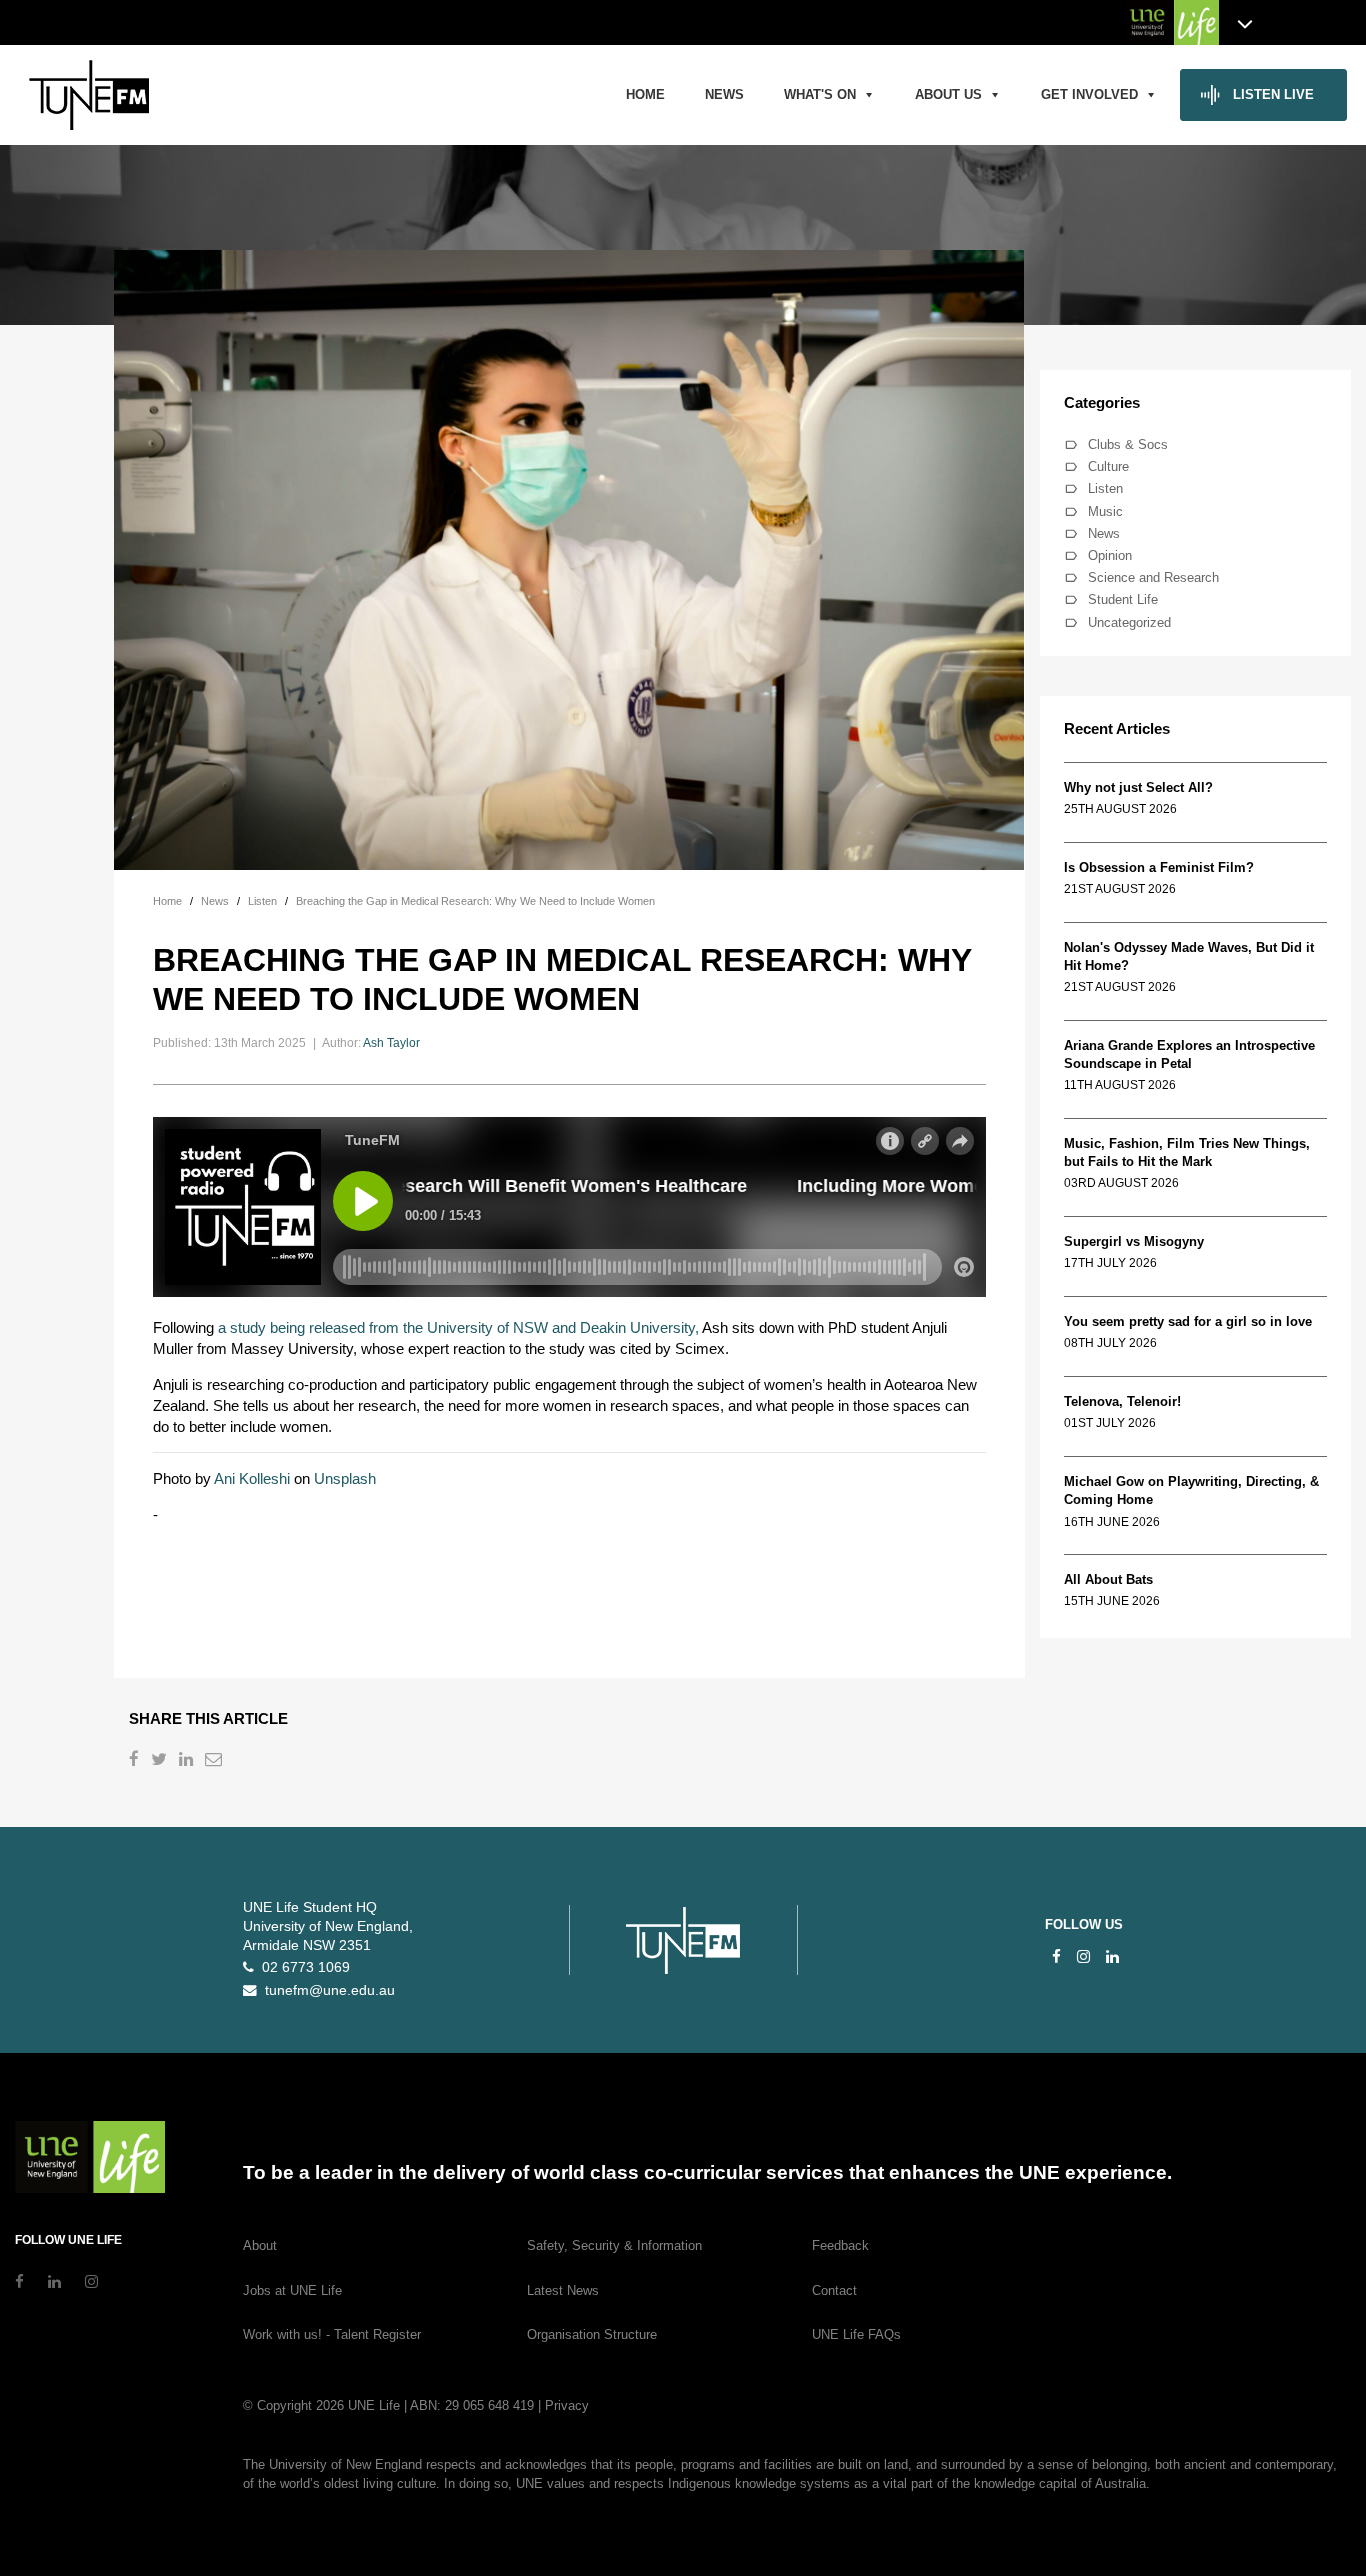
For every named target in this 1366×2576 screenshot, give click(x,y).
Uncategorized (1129, 622)
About (260, 2245)
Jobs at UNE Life (292, 2290)
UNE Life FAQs (856, 2334)
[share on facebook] (136, 1761)
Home (645, 94)
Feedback (840, 2245)
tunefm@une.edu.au (326, 1990)
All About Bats (1108, 1579)
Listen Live (1273, 94)
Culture (1108, 466)
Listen (1105, 488)
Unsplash (345, 1478)
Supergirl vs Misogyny (1134, 1241)
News (724, 94)
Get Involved (1089, 94)
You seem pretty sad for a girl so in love (1188, 1321)
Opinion (1110, 555)
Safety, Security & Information (614, 2245)
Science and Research (1153, 577)
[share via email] (215, 1761)
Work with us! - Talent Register (332, 2334)
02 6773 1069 (302, 1967)
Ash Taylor (391, 1043)
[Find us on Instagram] (1083, 1956)
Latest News (563, 2290)
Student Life (1123, 599)
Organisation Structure (592, 2334)
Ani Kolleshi (252, 1478)
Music (1105, 511)
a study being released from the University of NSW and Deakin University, (458, 1327)
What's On (820, 94)
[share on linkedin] (188, 1761)
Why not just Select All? (1138, 787)
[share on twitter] (161, 1761)
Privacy (567, 2405)
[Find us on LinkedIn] (1112, 1956)
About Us (948, 94)
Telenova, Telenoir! (1126, 1401)
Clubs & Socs (1128, 444)
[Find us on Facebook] (1056, 1956)
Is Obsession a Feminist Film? (1159, 867)
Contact (834, 2290)
